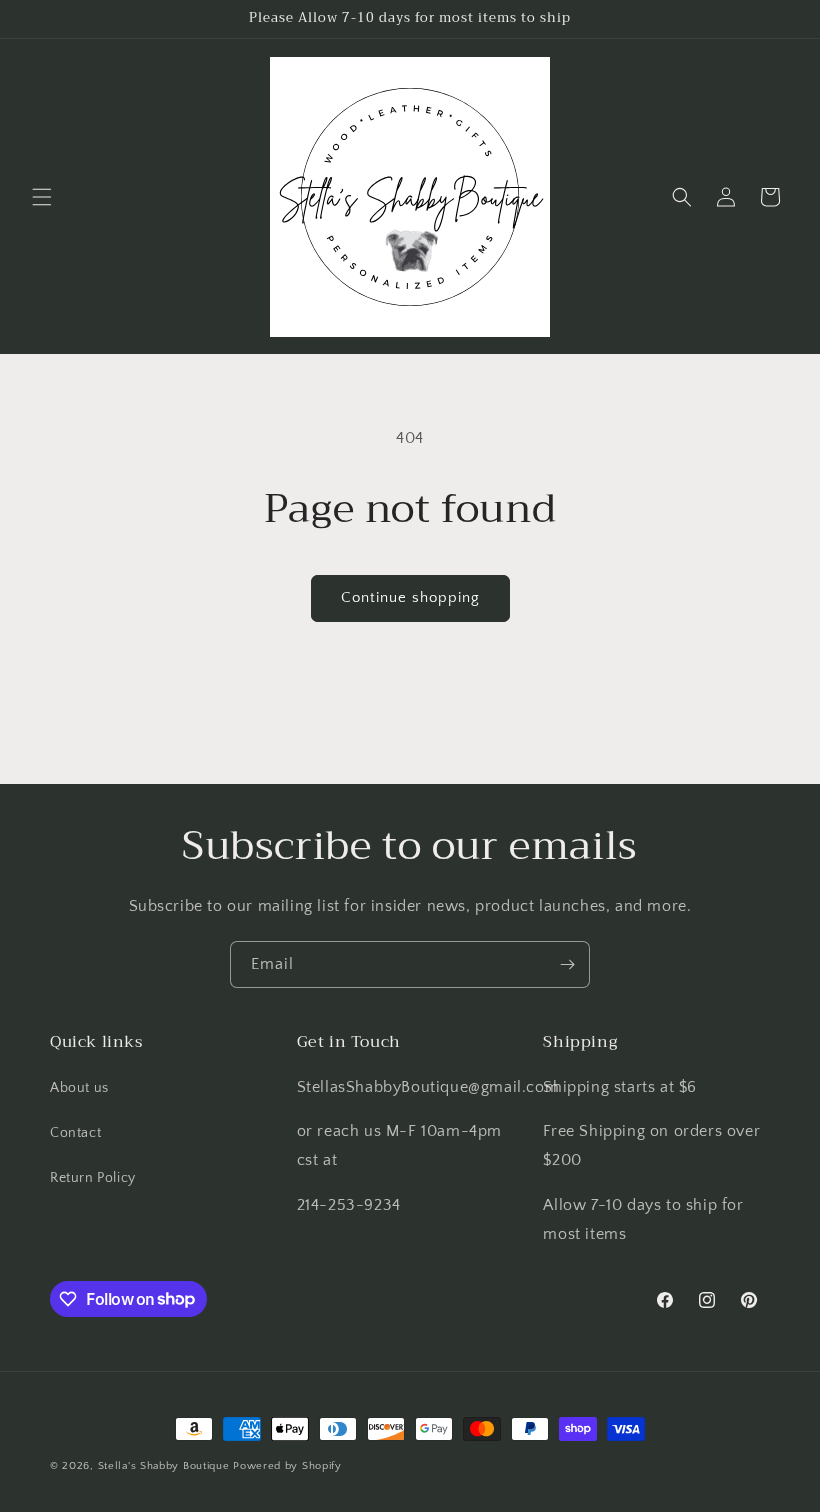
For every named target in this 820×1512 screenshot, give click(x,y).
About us (79, 1088)
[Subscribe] (567, 964)
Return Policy (93, 1178)
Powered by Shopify (287, 1466)
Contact (75, 1133)
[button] (42, 197)
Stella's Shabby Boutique (164, 1466)
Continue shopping (410, 597)
